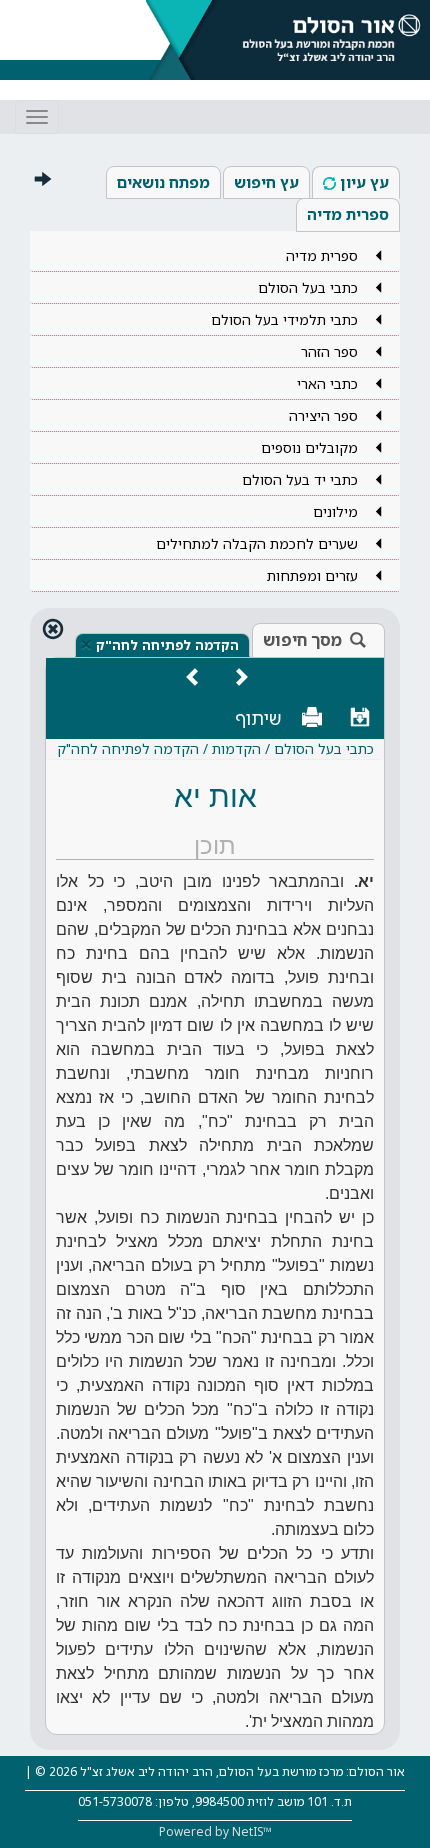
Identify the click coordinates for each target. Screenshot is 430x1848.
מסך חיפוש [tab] (302, 640)
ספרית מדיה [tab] (348, 214)
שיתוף (258, 718)
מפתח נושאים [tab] (163, 182)
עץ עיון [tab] (364, 182)
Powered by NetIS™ (215, 1831)
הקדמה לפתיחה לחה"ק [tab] (167, 645)
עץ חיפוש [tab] (266, 182)
